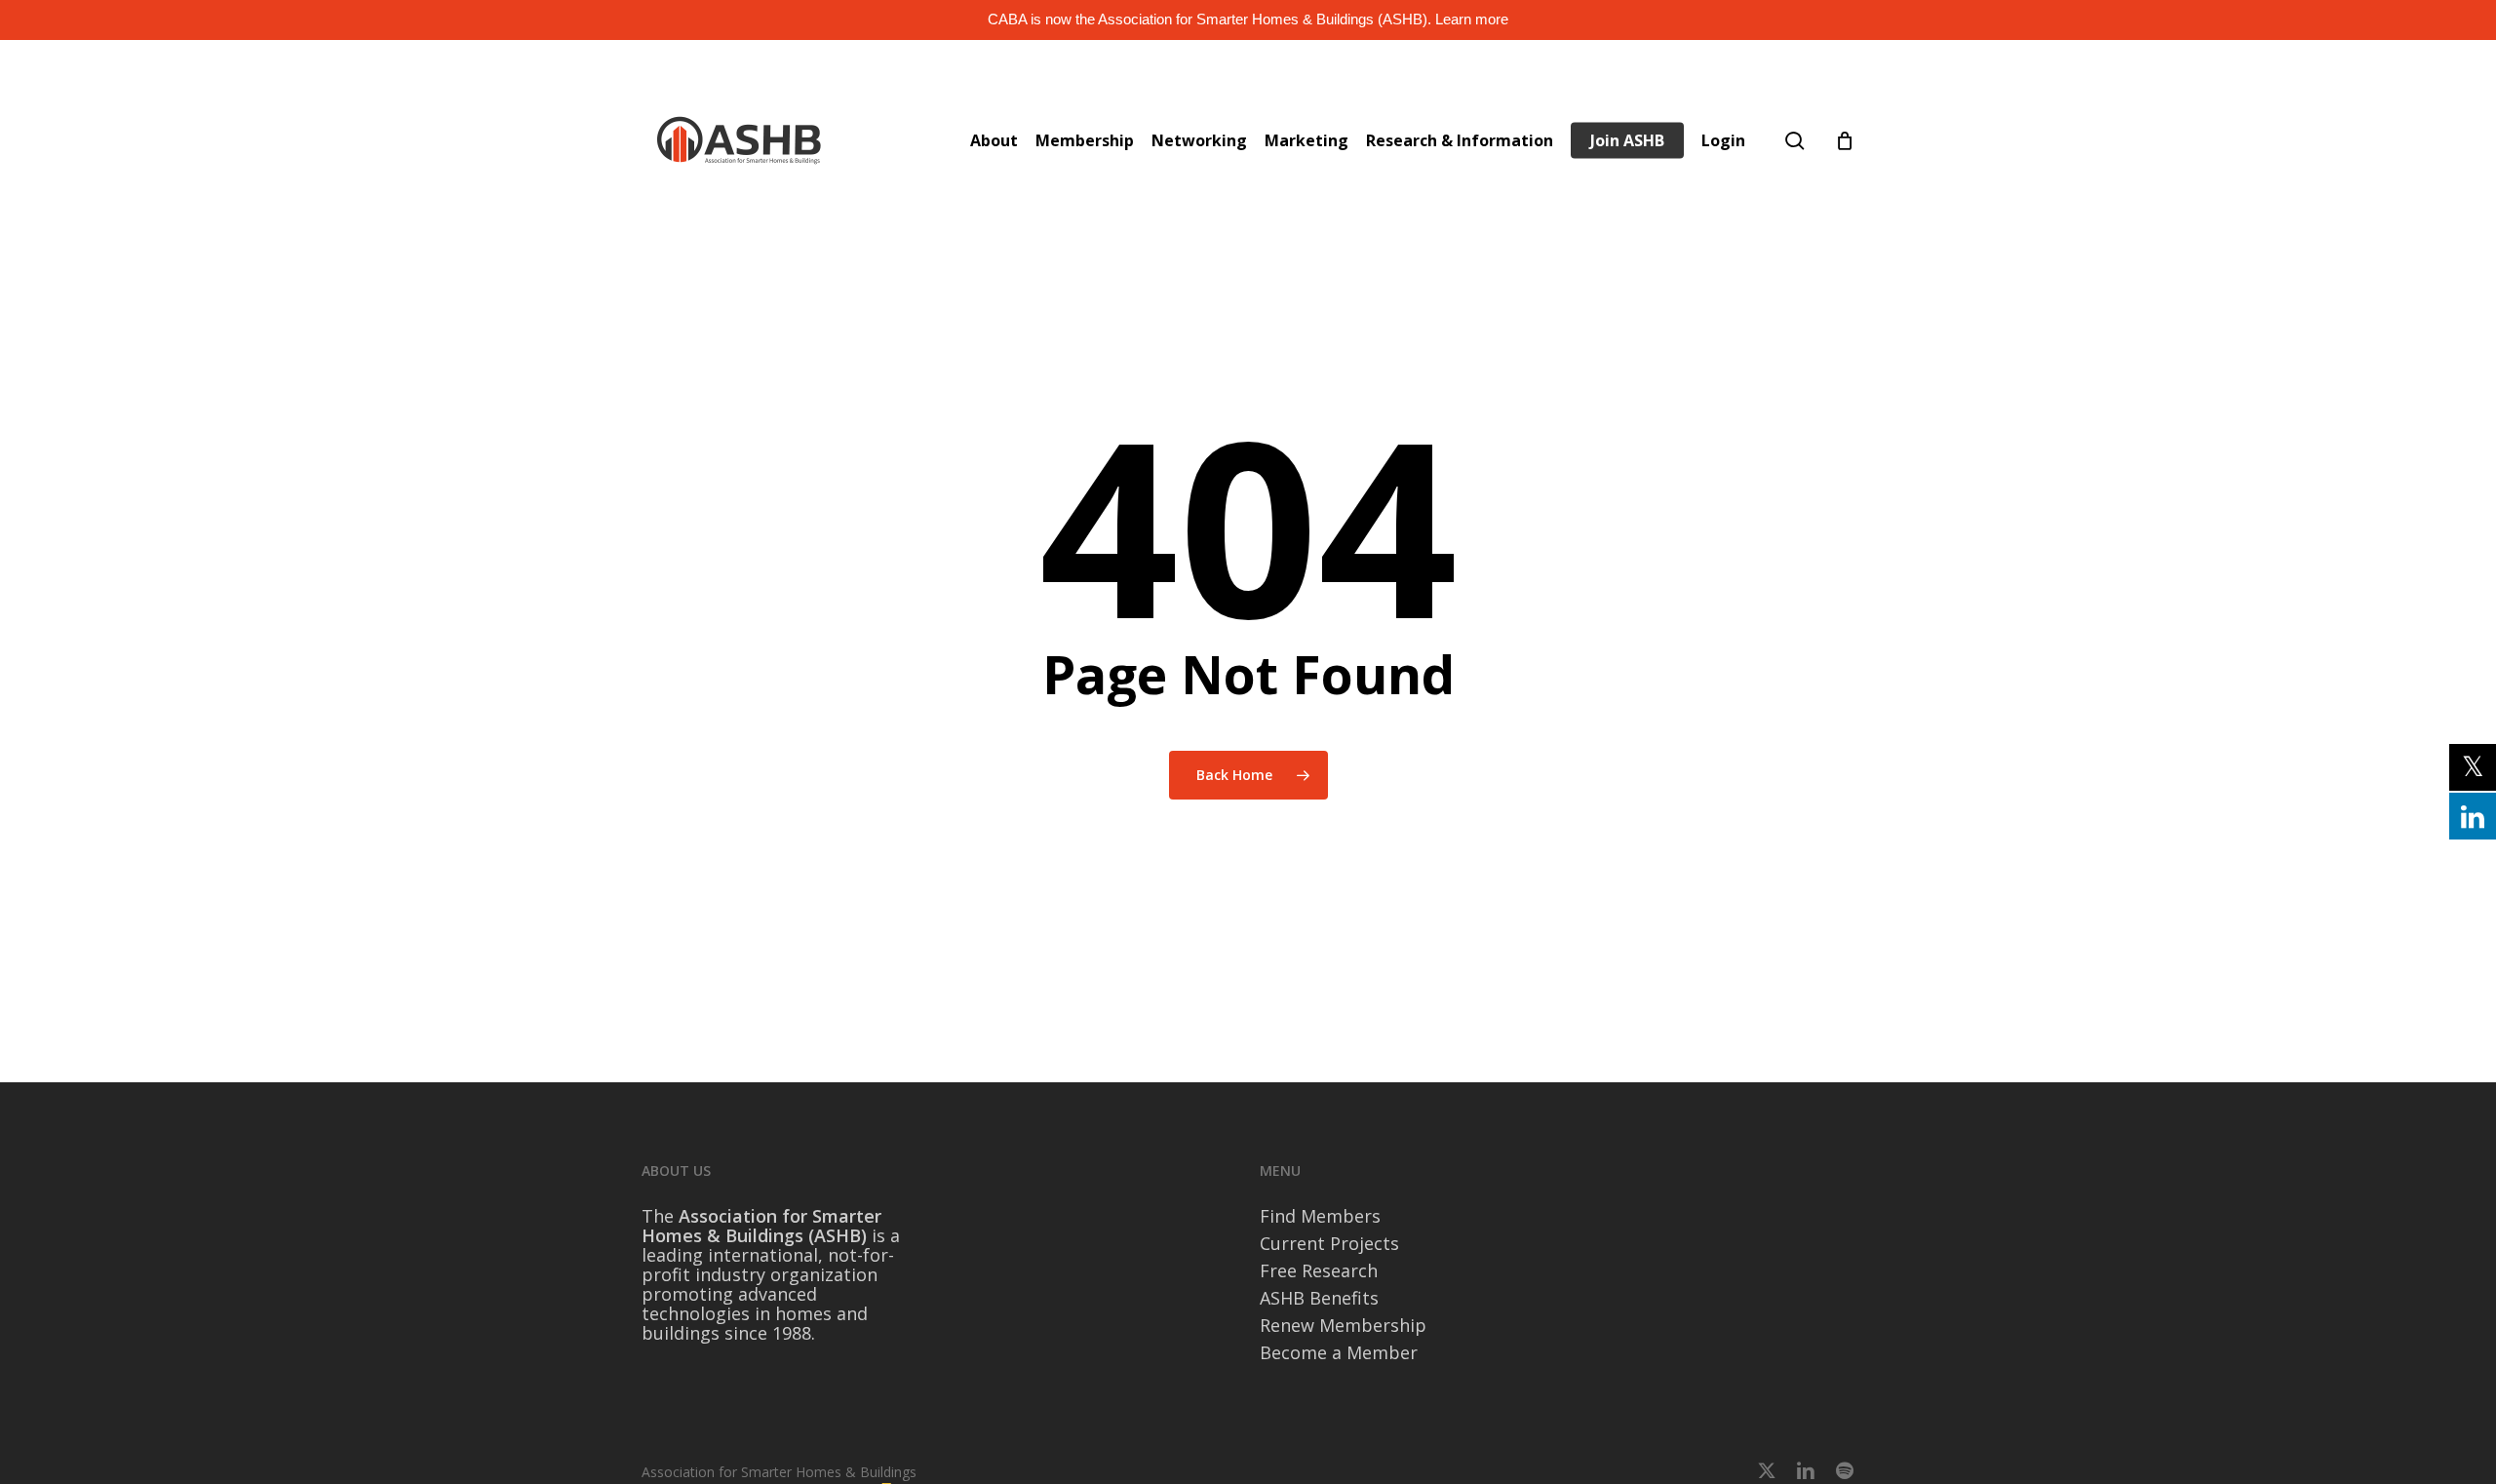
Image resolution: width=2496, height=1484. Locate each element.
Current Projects (1329, 1243)
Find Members (1320, 1216)
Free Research (1319, 1270)
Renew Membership (1343, 1325)
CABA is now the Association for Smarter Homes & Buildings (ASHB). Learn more (1248, 19)
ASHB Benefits (1319, 1298)
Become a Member (1339, 1352)
